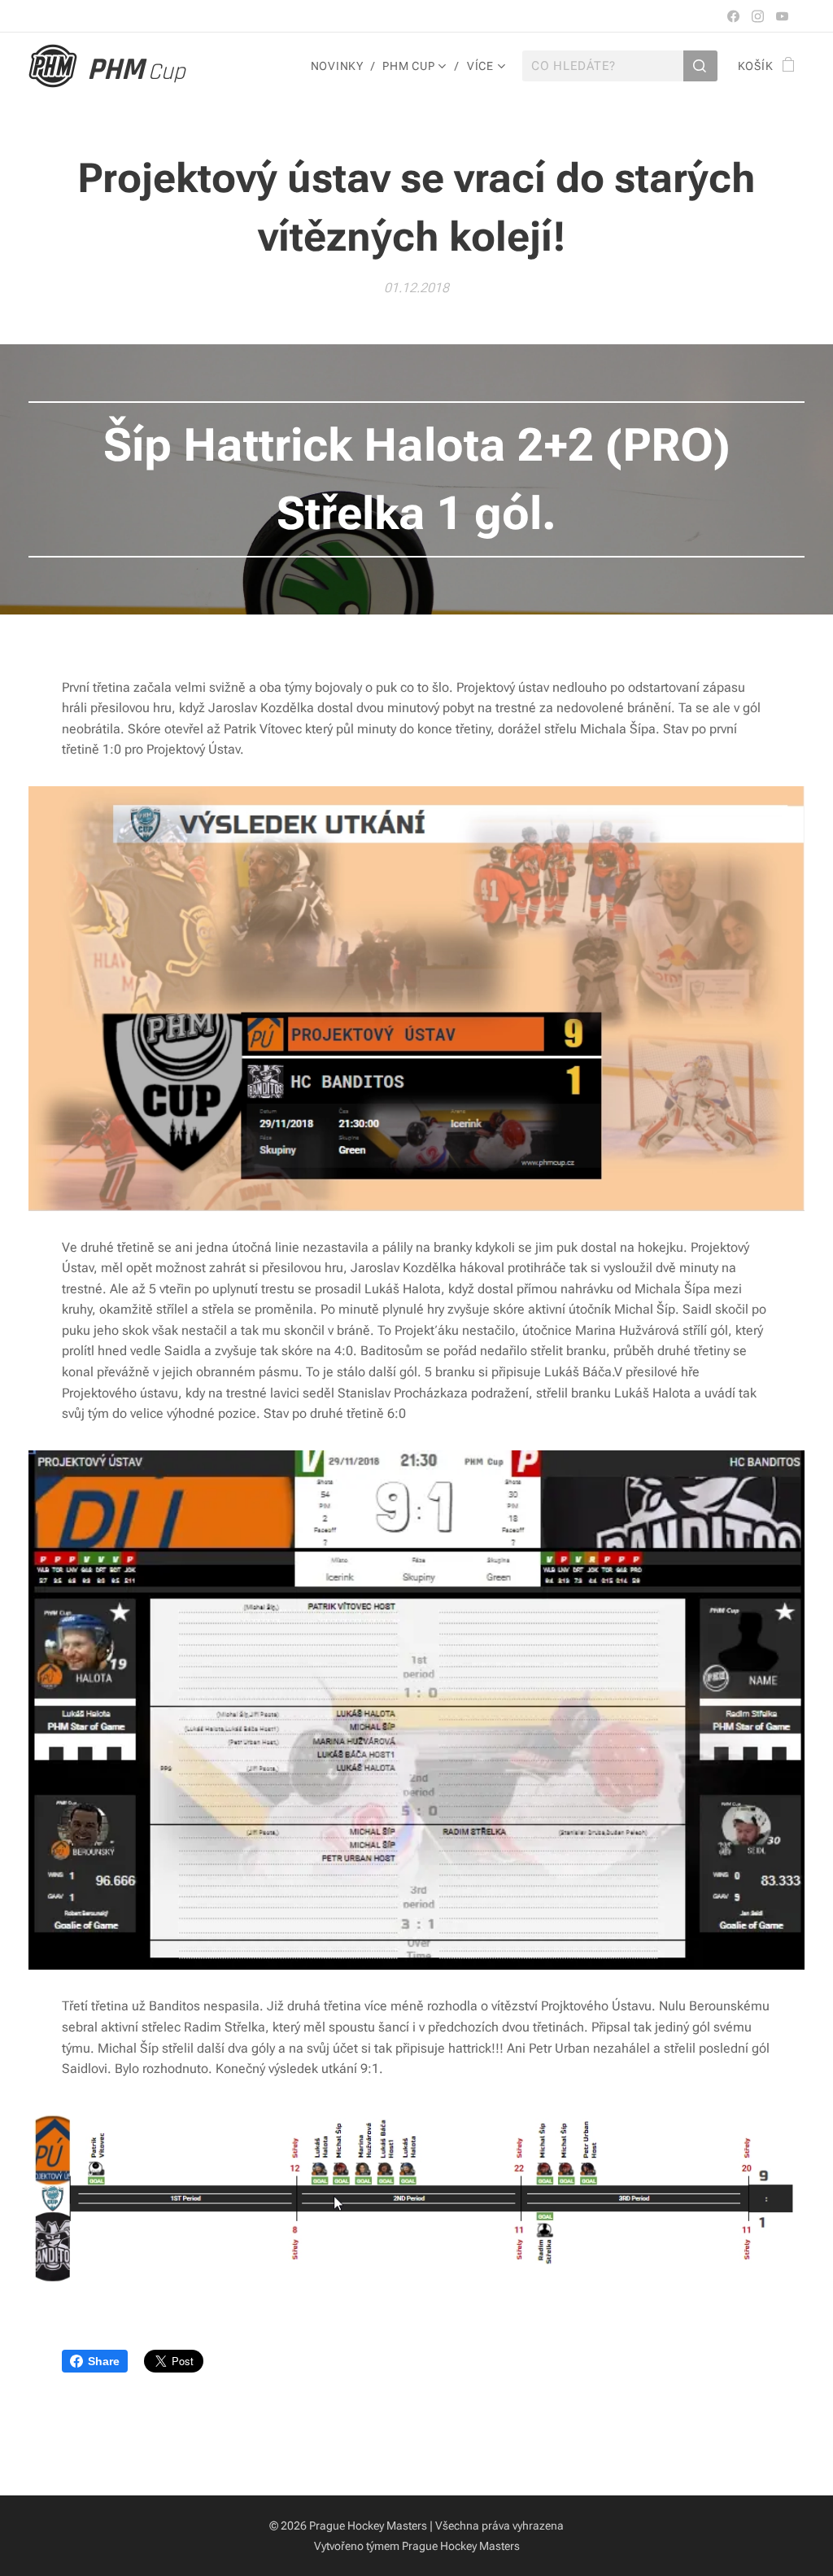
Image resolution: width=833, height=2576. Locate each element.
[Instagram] (758, 16)
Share (104, 2361)
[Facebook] (733, 16)
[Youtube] (782, 16)
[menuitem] (341, 66)
